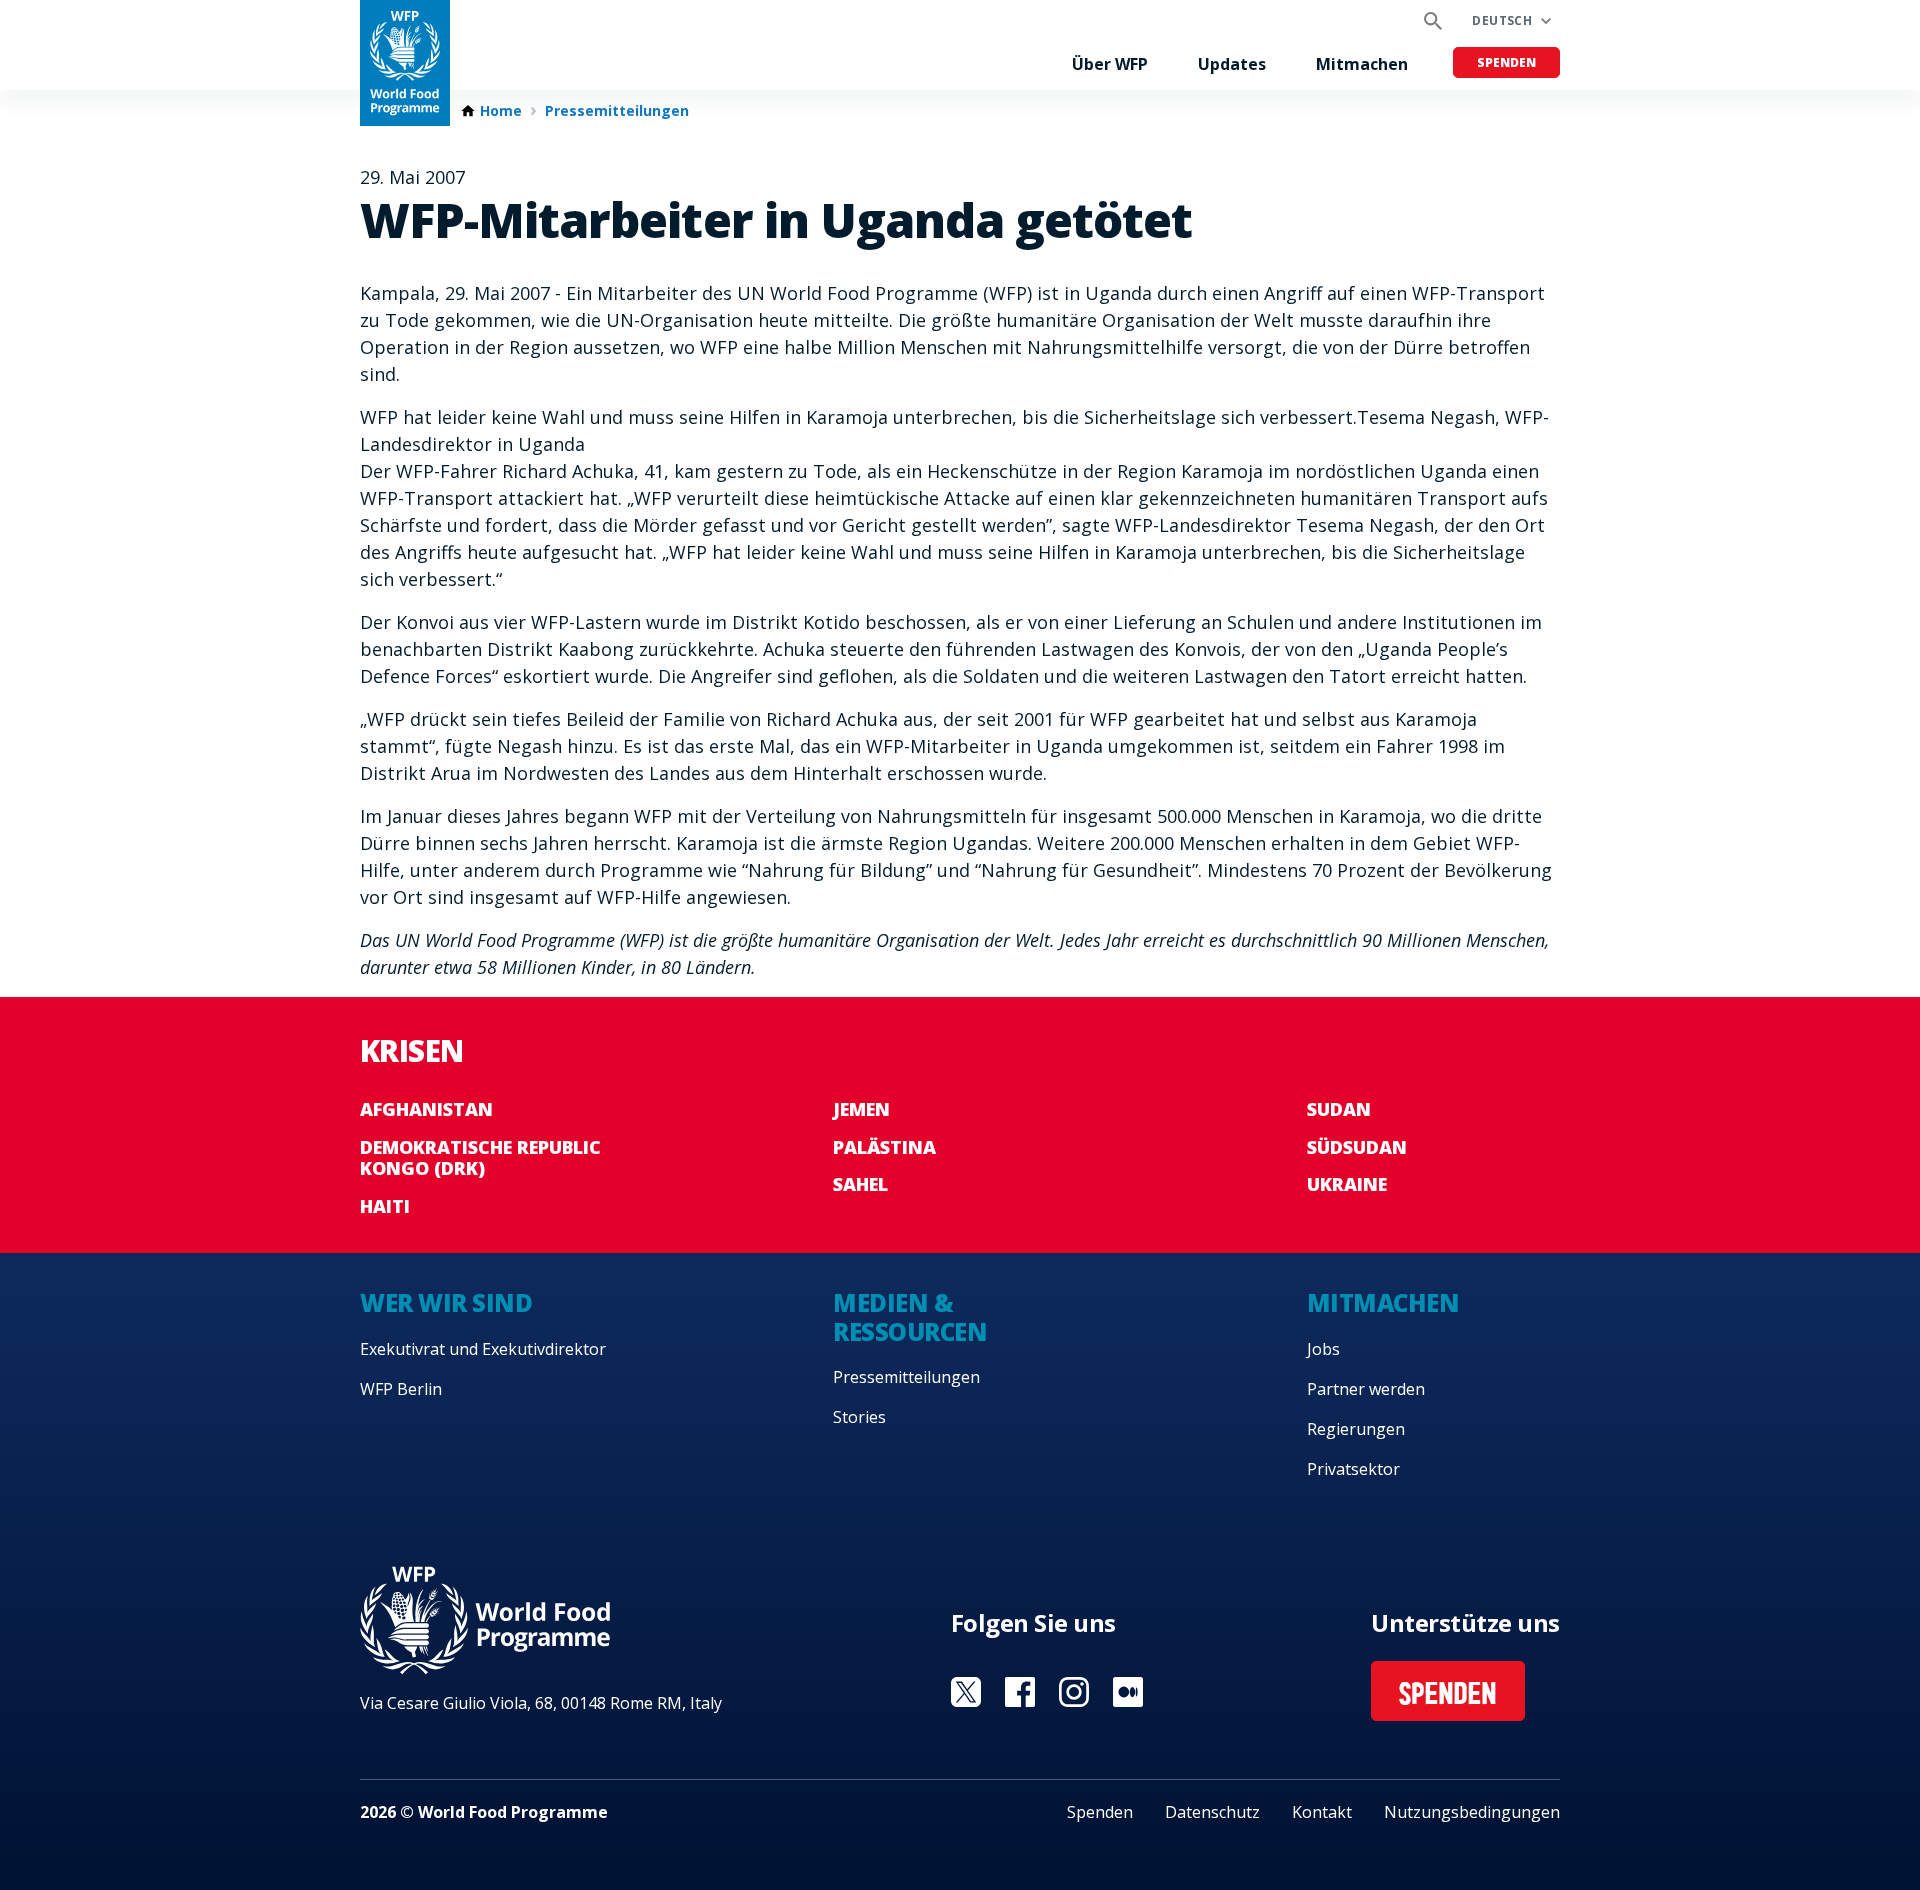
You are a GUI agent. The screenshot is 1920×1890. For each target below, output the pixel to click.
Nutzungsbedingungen (1472, 1812)
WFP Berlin (401, 1389)
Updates (1232, 64)
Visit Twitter (966, 1692)
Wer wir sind (446, 1302)
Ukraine (1347, 1184)
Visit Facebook (1020, 1692)
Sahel (860, 1184)
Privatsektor (1353, 1469)
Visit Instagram (1074, 1692)
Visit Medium (1128, 1692)
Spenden (1506, 62)
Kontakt (1322, 1812)
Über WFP (1110, 64)
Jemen (861, 1109)
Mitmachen (1362, 64)
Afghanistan (426, 1109)
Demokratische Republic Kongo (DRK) (480, 1158)
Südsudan (1357, 1147)
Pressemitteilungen (617, 111)
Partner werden (1366, 1389)
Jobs (1323, 1349)
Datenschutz (1212, 1812)
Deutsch (1502, 20)
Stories (859, 1417)
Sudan (1339, 1109)
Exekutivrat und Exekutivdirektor (483, 1349)
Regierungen (1356, 1429)
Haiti (385, 1206)
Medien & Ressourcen (910, 1317)
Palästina (884, 1147)
